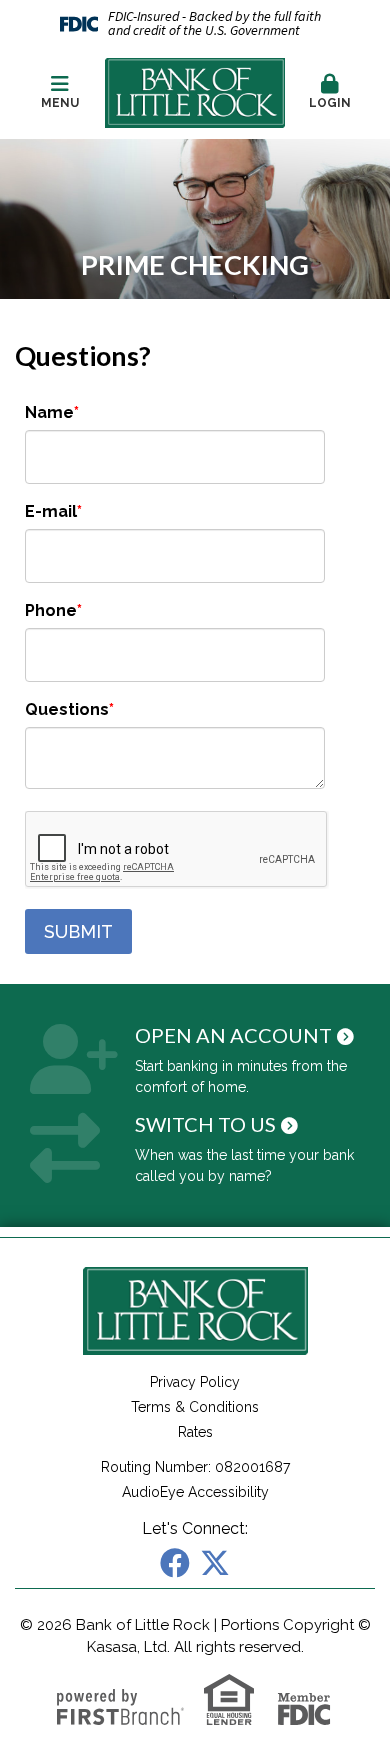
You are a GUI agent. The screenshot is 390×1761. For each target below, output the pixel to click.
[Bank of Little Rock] (195, 92)
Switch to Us (205, 1124)
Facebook (175, 1563)
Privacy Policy (195, 1382)
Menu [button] (60, 103)
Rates (195, 1432)
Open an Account (233, 1035)
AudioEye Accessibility (195, 1492)
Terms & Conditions (195, 1407)
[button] (330, 93)
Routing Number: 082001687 (195, 1467)
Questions (67, 709)
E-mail (51, 511)
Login (330, 103)
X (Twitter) (215, 1563)
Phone (51, 610)
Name (49, 412)
